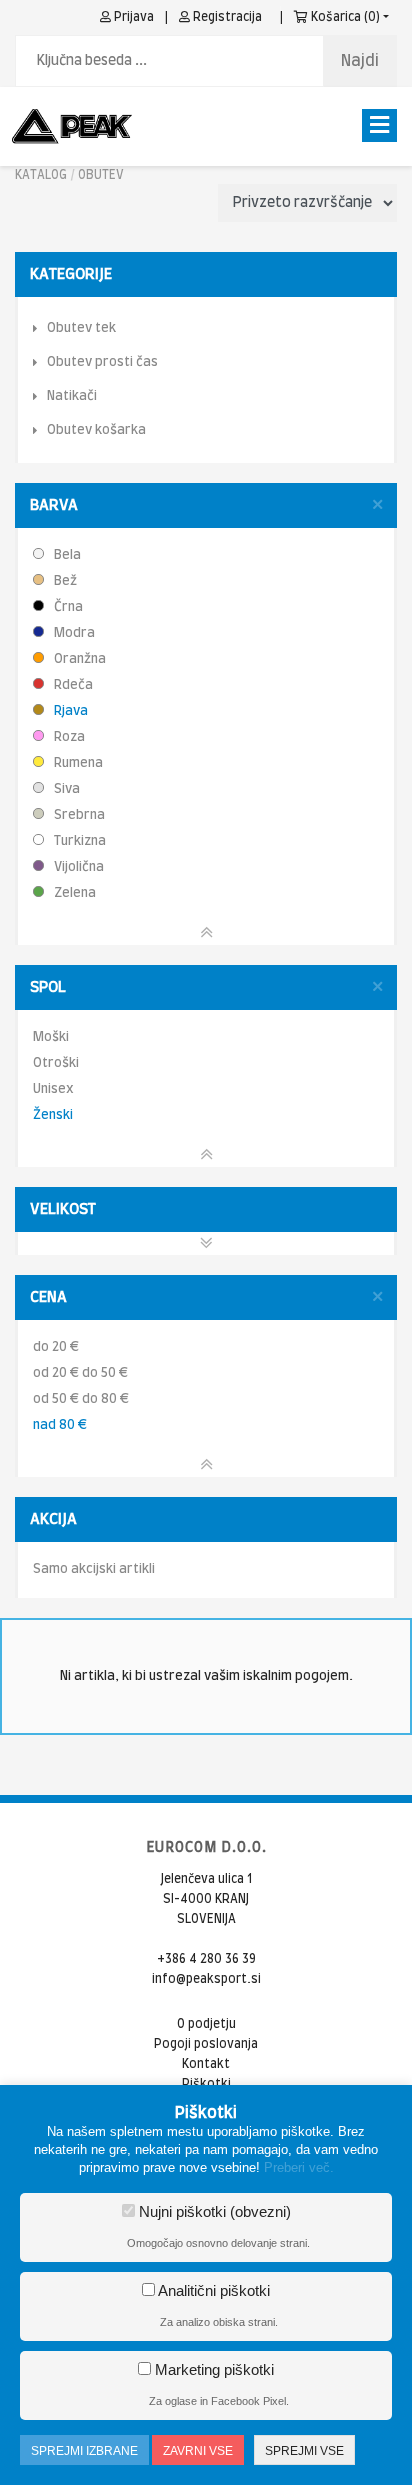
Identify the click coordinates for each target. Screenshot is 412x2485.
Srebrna (78, 815)
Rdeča (72, 685)
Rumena (77, 763)
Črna (67, 607)
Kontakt (206, 2064)
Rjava (69, 711)
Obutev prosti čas (102, 362)
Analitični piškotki (212, 2290)
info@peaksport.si (206, 1979)
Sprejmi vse (304, 2451)
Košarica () (344, 17)
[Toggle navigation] (379, 125)
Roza (68, 737)
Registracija (226, 17)
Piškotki (206, 2084)
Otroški (56, 1063)
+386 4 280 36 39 (206, 1959)
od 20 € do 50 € (80, 1373)
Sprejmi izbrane (84, 2451)
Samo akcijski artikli (94, 1569)
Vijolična (77, 867)
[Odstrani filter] (377, 505)
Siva (65, 789)
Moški (51, 1037)
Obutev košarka (96, 430)
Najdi (360, 61)
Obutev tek (81, 328)
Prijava (132, 17)
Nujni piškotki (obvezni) (213, 2211)
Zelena (73, 893)
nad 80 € (60, 1425)
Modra (73, 633)
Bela (66, 555)
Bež (64, 581)
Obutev (101, 175)
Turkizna (78, 841)
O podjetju (206, 2024)
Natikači (72, 396)
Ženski (53, 1115)
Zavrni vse (198, 2451)
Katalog (41, 175)
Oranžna (78, 659)
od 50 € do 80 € (81, 1399)
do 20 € (56, 1347)
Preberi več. (299, 2167)
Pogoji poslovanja (206, 2044)
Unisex (53, 1089)
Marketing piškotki (212, 2369)
